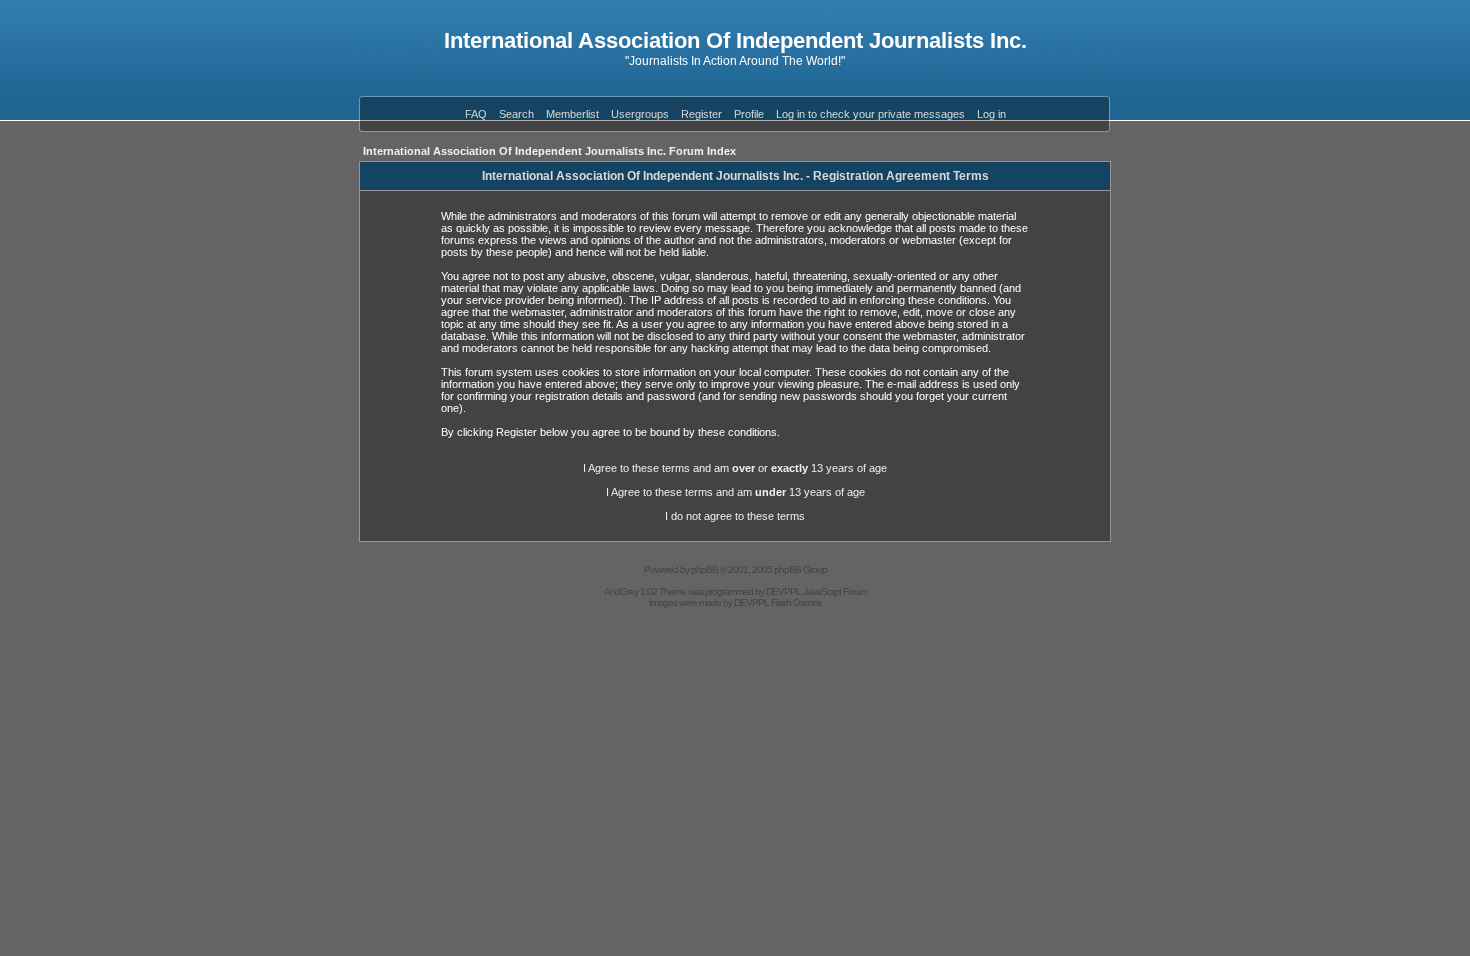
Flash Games (796, 602)
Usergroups (640, 114)
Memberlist (572, 114)
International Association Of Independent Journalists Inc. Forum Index (549, 151)
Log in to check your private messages (870, 114)
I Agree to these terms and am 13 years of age (735, 492)
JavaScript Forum (835, 591)
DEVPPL (783, 591)
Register (701, 114)
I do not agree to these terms (735, 516)
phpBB (704, 569)
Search (516, 114)
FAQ (476, 114)
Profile (749, 114)
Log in (991, 114)
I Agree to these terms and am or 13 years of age (735, 468)
